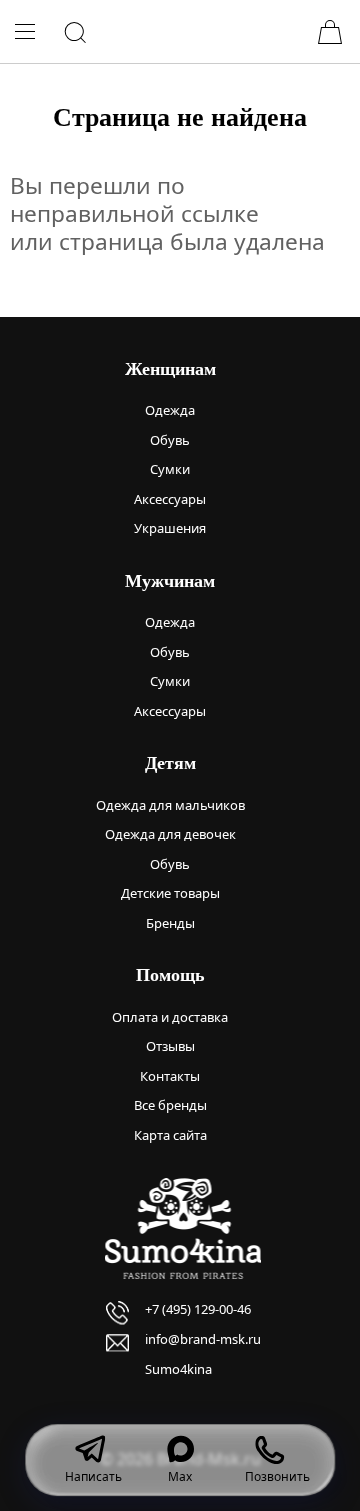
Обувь (170, 440)
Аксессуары (170, 499)
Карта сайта (170, 1135)
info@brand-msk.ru (203, 1339)
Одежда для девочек (170, 834)
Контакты (170, 1076)
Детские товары (170, 893)
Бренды (170, 923)
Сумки (170, 469)
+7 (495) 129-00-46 (198, 1309)
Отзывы (170, 1046)
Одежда (170, 410)
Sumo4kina (178, 1369)
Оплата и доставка (170, 1017)
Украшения (170, 528)
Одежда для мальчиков (170, 805)
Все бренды (170, 1105)
